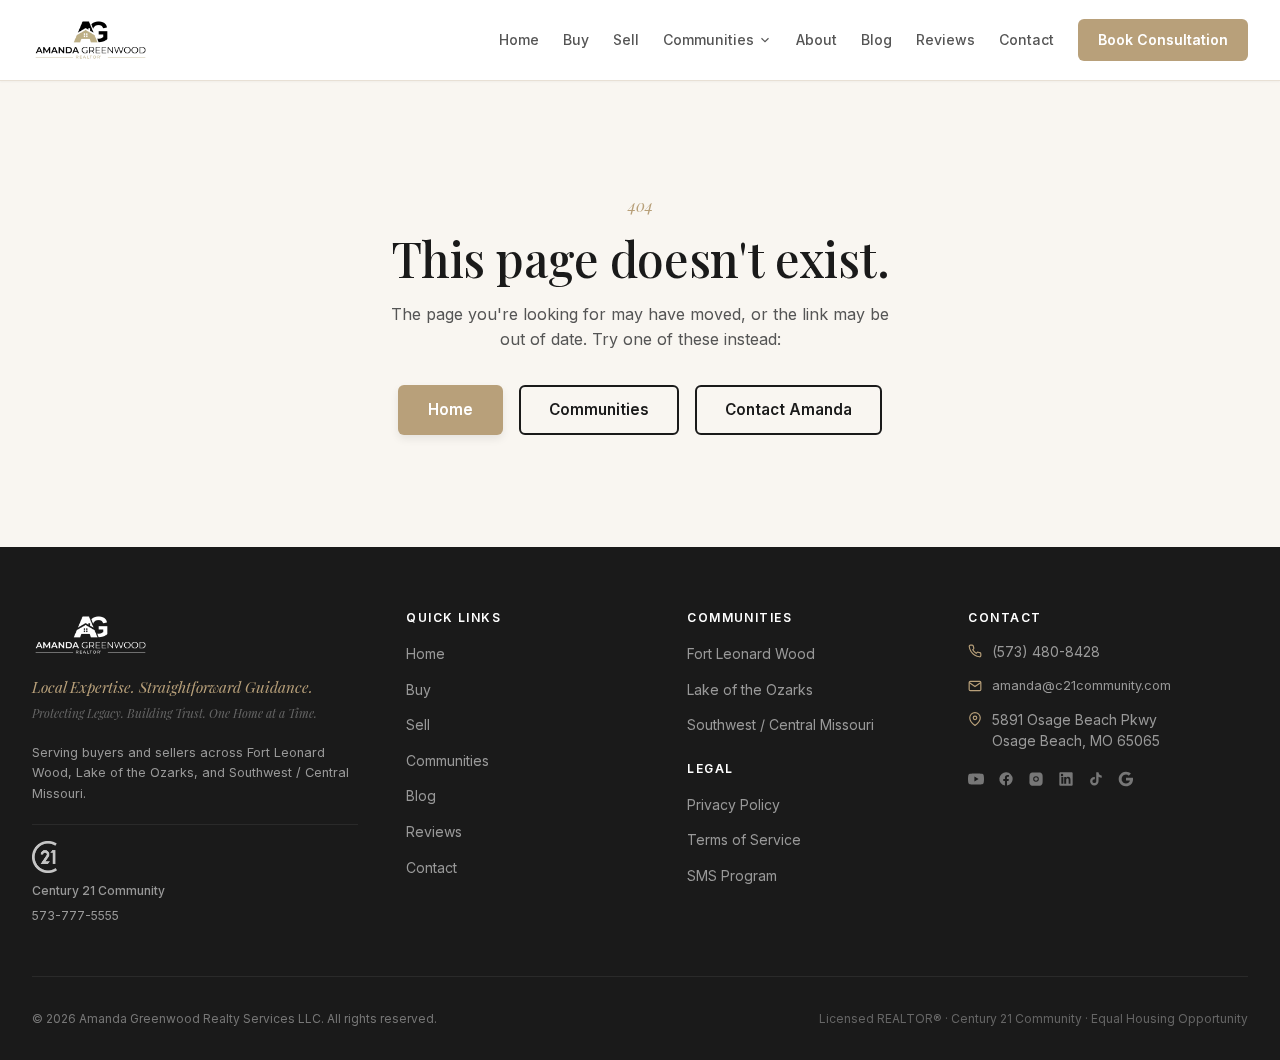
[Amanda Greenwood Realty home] (90, 40)
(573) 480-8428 (1046, 651)
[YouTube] (976, 779)
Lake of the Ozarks (750, 689)
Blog (876, 39)
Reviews (945, 39)
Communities (708, 39)
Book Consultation (1163, 39)
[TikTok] (1096, 779)
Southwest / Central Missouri (780, 724)
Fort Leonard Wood (751, 653)
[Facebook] (1006, 779)
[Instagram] (1036, 779)
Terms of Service (744, 839)
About (816, 39)
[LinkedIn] (1066, 779)
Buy (576, 39)
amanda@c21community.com (1081, 685)
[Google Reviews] (1126, 779)
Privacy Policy (733, 804)
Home (519, 39)
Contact (1026, 39)
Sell (626, 39)
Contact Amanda (788, 409)
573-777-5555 (75, 915)
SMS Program (732, 875)
